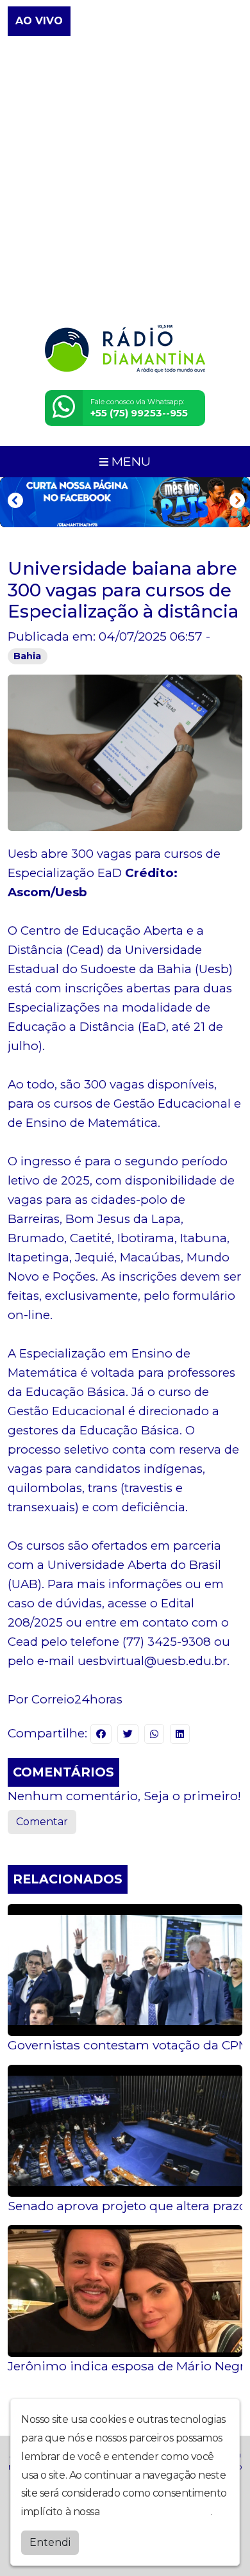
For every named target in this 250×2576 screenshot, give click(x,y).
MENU (129, 461)
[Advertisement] (125, 181)
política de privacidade (156, 2512)
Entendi (50, 2542)
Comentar (42, 1822)
